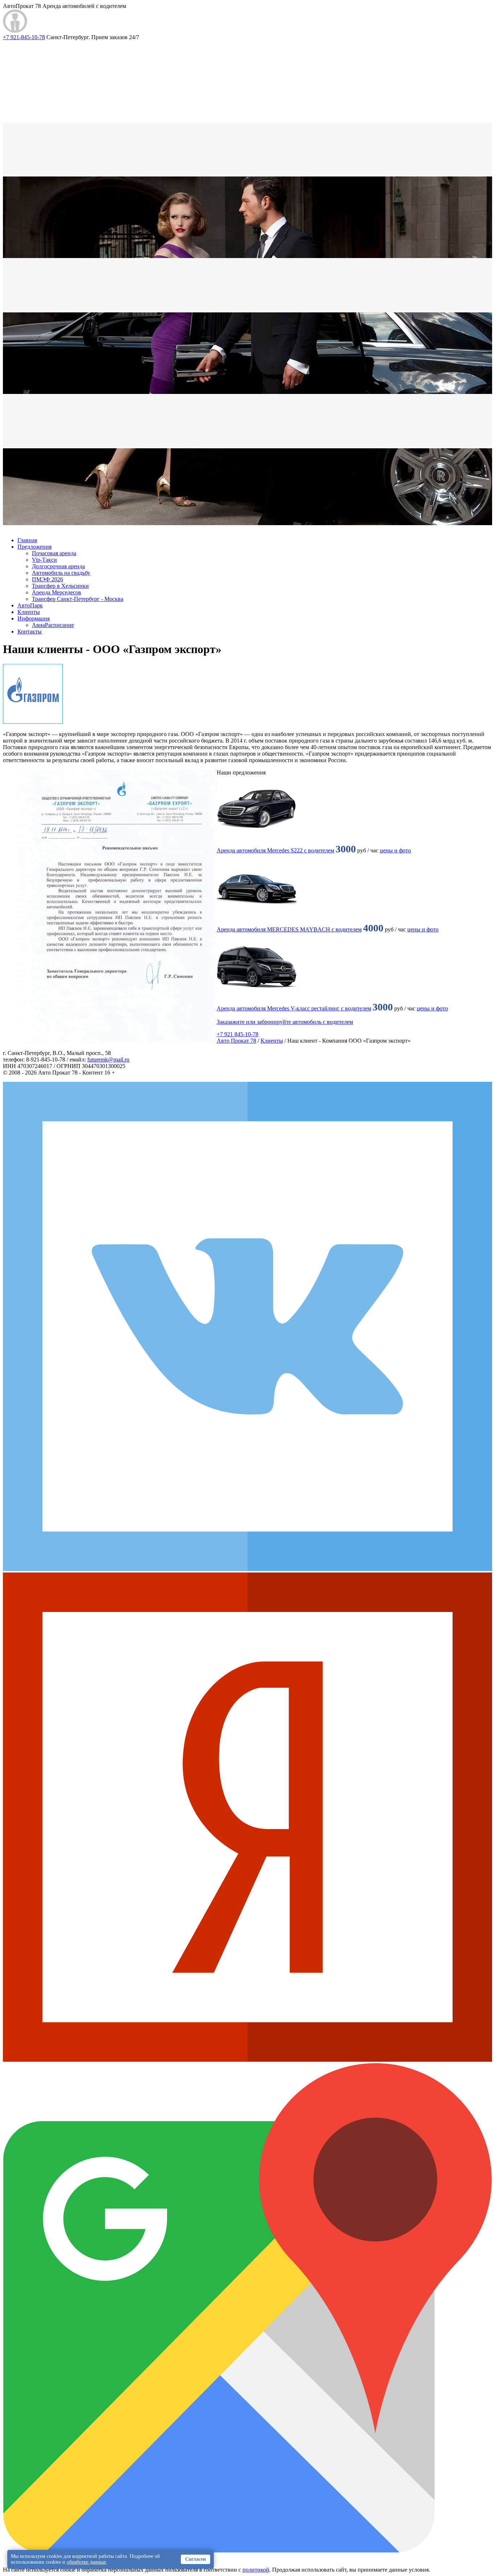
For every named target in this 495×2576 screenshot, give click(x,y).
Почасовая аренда (54, 553)
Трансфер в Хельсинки (60, 586)
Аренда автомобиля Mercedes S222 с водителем (275, 850)
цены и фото (395, 850)
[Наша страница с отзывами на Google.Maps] (247, 2550)
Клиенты (29, 612)
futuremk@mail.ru (108, 1060)
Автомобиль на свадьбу (61, 573)
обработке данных (86, 2562)
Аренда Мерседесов (57, 592)
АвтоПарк (30, 605)
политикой (256, 2570)
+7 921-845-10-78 (24, 37)
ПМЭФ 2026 (47, 579)
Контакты (30, 631)
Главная (27, 540)
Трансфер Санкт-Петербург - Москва (78, 599)
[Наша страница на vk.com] (247, 1569)
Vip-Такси (44, 560)
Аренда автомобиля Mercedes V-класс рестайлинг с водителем (294, 1008)
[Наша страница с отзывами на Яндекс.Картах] (247, 2060)
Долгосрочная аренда (58, 566)
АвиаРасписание (53, 625)
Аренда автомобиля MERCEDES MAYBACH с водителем (289, 929)
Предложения (34, 547)
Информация (34, 618)
